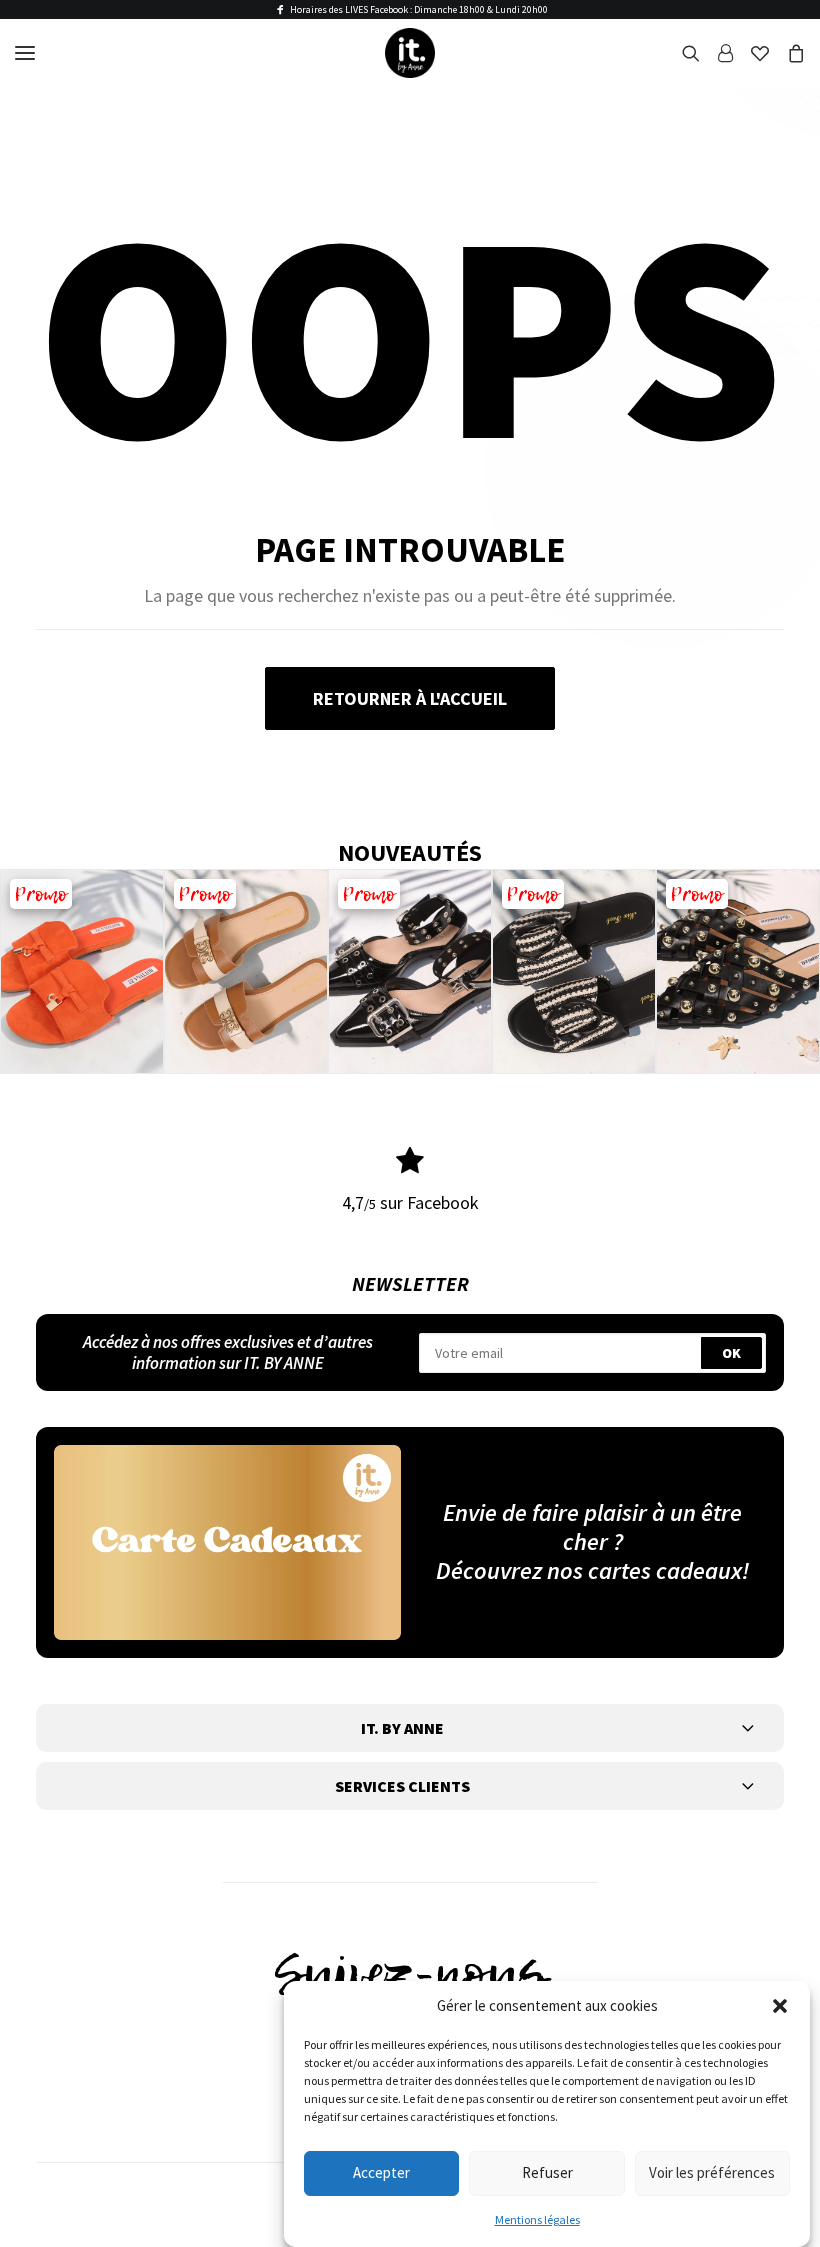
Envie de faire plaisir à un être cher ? (592, 1527)
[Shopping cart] (787, 53)
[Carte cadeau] (227, 1542)
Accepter (381, 2172)
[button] (780, 2006)
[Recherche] (682, 53)
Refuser (547, 2172)
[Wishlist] (751, 53)
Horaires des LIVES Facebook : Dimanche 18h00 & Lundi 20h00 (419, 9)
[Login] (716, 53)
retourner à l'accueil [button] (410, 698)
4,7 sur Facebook (410, 1202)
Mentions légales (537, 2219)
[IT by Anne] (410, 53)
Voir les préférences (712, 2172)
